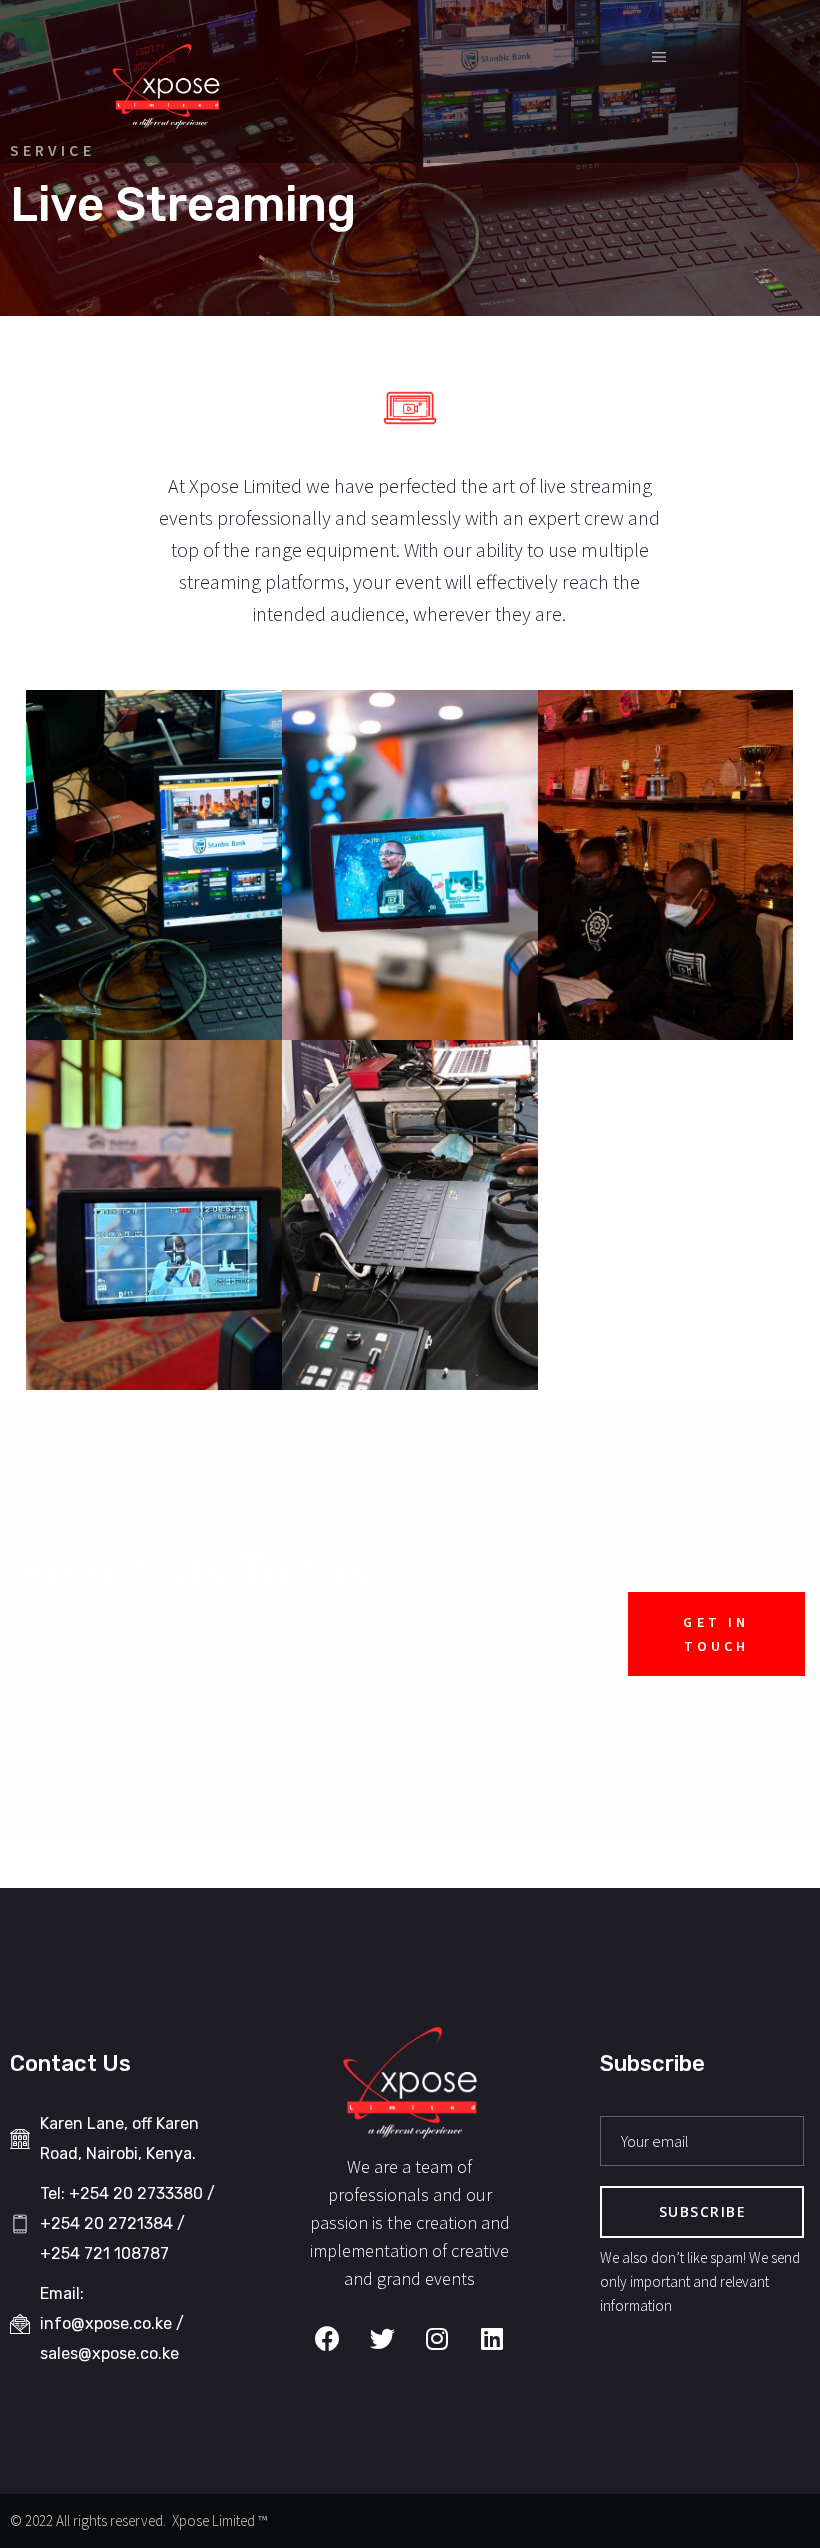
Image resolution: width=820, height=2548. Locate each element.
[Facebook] (327, 2338)
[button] (716, 1634)
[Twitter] (382, 2338)
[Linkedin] (492, 2338)
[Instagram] (437, 2338)
